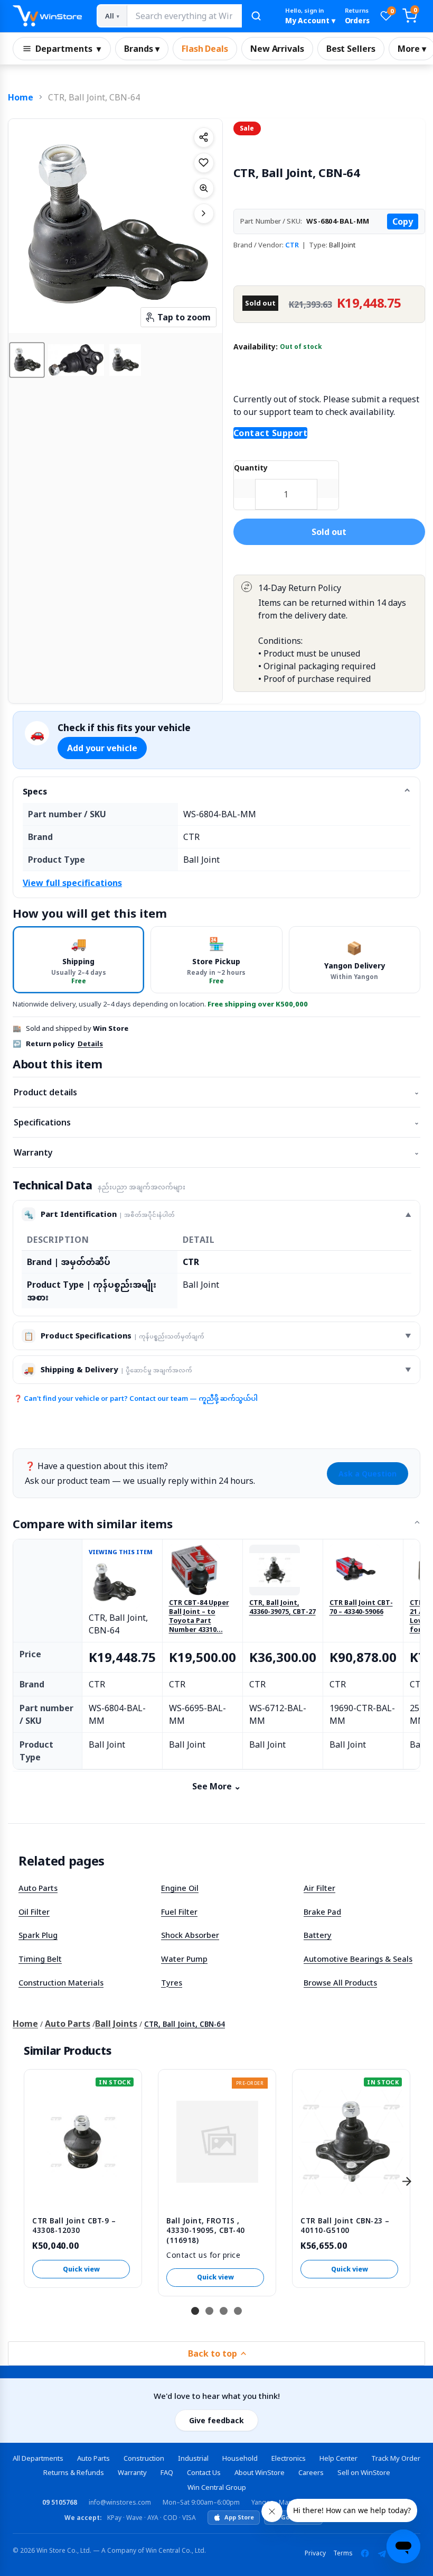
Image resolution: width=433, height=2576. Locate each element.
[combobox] (184, 16)
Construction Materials (61, 1982)
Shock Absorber (190, 1935)
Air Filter (319, 1888)
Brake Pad (322, 1912)
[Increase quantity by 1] (328, 488)
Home (21, 97)
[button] (27, 360)
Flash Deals (205, 49)
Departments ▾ (68, 49)
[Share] (204, 137)
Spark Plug (38, 1935)
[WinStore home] (47, 16)
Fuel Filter (179, 1912)
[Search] (256, 16)
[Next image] (204, 214)
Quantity (251, 468)
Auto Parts (38, 1888)
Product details (216, 1092)
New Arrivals (277, 49)
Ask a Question (368, 1474)
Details (90, 1044)
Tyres (172, 1982)
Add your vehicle (102, 748)
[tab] (78, 960)
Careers (311, 2472)
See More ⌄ (216, 1786)
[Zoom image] (204, 188)
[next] (407, 2181)
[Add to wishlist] (204, 163)
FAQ (167, 2472)
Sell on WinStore (364, 2472)
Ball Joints (116, 2024)
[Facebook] (365, 2553)
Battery (318, 1935)
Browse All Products (340, 1982)
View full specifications (72, 883)
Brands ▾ (142, 49)
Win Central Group (217, 2487)
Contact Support (271, 433)
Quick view (81, 2269)
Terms (343, 2553)
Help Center (338, 2458)
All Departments (38, 2458)
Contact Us (204, 2472)
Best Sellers (351, 49)
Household (240, 2458)
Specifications (216, 1122)
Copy (403, 221)
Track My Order (396, 2458)
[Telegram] (382, 2553)
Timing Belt (40, 1959)
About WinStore (260, 2472)
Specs (35, 791)
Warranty (216, 1152)
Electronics (289, 2458)
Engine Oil (180, 1888)
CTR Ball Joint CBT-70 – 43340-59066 (361, 1607)
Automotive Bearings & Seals (358, 1959)
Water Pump (184, 1959)
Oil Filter (34, 1912)
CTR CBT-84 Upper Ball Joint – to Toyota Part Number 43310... (199, 1616)
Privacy (315, 2553)
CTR (292, 245)
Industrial (193, 2458)
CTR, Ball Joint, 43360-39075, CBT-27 (283, 1607)
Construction (144, 2458)
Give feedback (216, 2420)
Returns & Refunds (74, 2472)
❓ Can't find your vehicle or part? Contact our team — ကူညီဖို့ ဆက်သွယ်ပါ (136, 1398)
